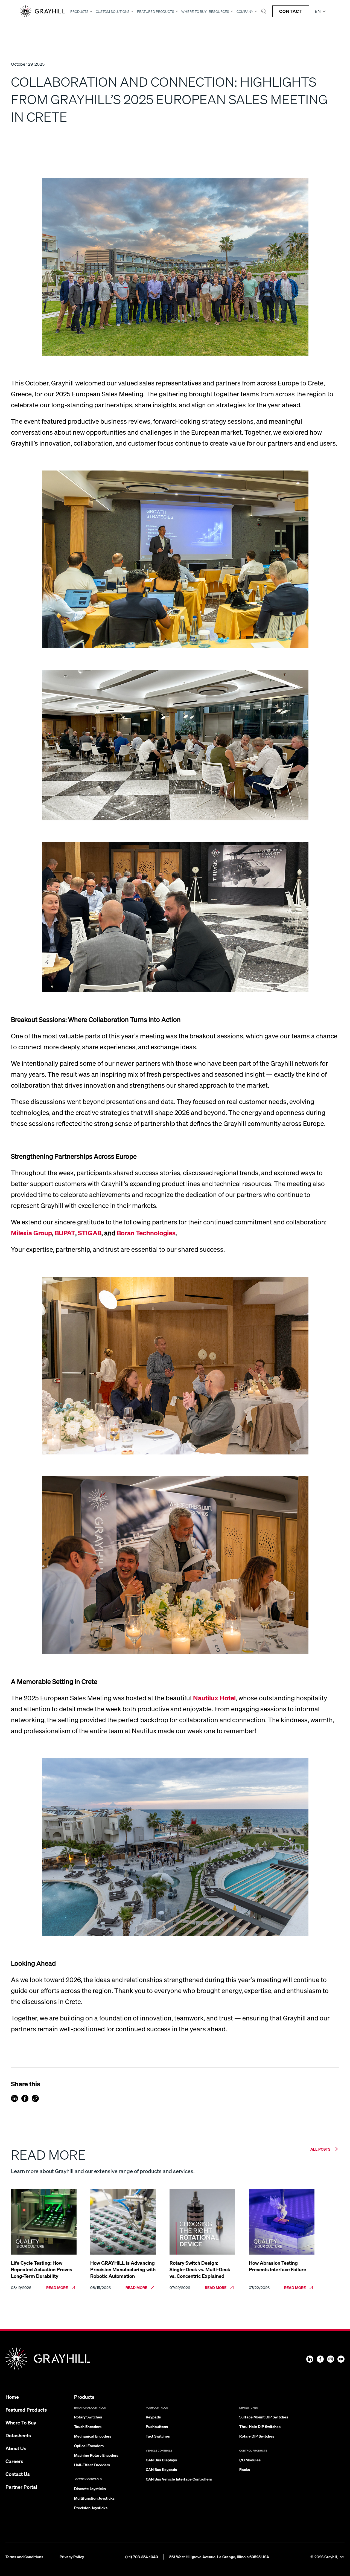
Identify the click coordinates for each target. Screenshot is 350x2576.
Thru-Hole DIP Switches (260, 2426)
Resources (219, 11)
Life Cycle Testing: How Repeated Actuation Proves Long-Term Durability (42, 2269)
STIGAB (90, 1233)
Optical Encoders (89, 2446)
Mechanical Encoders (93, 2436)
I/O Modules (250, 2460)
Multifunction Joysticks (94, 2498)
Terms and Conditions (24, 2557)
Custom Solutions (113, 11)
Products (79, 11)
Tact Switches (158, 2436)
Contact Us (18, 2474)
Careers (14, 2461)
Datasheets (18, 2435)
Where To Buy (194, 12)
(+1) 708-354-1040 (142, 2557)
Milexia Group (31, 1233)
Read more (57, 2287)
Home (12, 2397)
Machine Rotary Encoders (96, 2455)
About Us (16, 2448)
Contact (291, 11)
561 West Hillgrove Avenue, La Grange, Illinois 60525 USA (219, 2557)
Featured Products (156, 11)
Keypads (153, 2417)
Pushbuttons (157, 2426)
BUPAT (65, 1233)
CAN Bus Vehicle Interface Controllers (179, 2479)
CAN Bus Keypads (161, 2469)
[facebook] (25, 2098)
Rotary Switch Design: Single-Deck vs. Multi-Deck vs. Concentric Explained (200, 2269)
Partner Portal (21, 2487)
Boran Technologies (146, 1233)
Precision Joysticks (91, 2508)
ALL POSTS (320, 2149)
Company (245, 11)
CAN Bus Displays (161, 2460)
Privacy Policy (72, 2557)
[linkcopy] (35, 2098)
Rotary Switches (88, 2417)
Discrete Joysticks (90, 2488)
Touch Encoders (88, 2426)
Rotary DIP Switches (257, 2436)
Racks (245, 2469)
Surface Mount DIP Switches (264, 2417)
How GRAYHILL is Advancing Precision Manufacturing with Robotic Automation (123, 2269)
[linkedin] (14, 2098)
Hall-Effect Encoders (92, 2465)
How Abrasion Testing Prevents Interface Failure (278, 2266)
